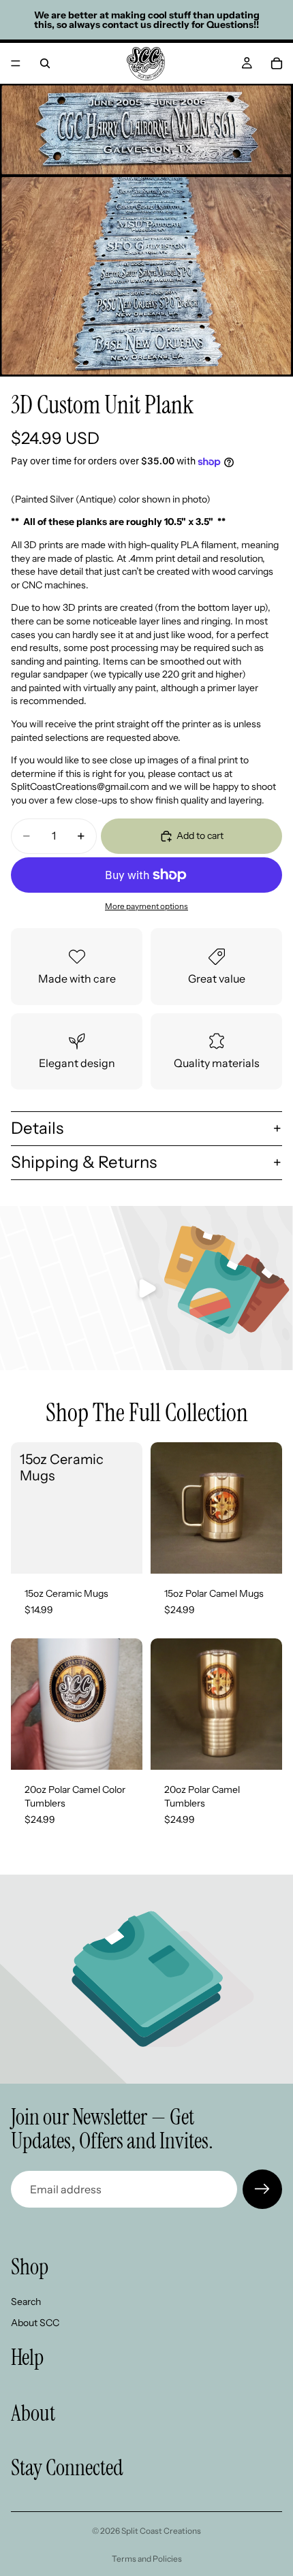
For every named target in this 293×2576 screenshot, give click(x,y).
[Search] (45, 63)
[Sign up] (262, 2189)
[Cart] (277, 63)
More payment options (146, 906)
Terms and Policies (147, 2559)
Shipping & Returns (84, 1162)
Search (26, 2302)
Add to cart (200, 836)
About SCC (35, 2323)
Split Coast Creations (161, 2531)
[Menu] (16, 63)
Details (37, 1128)
